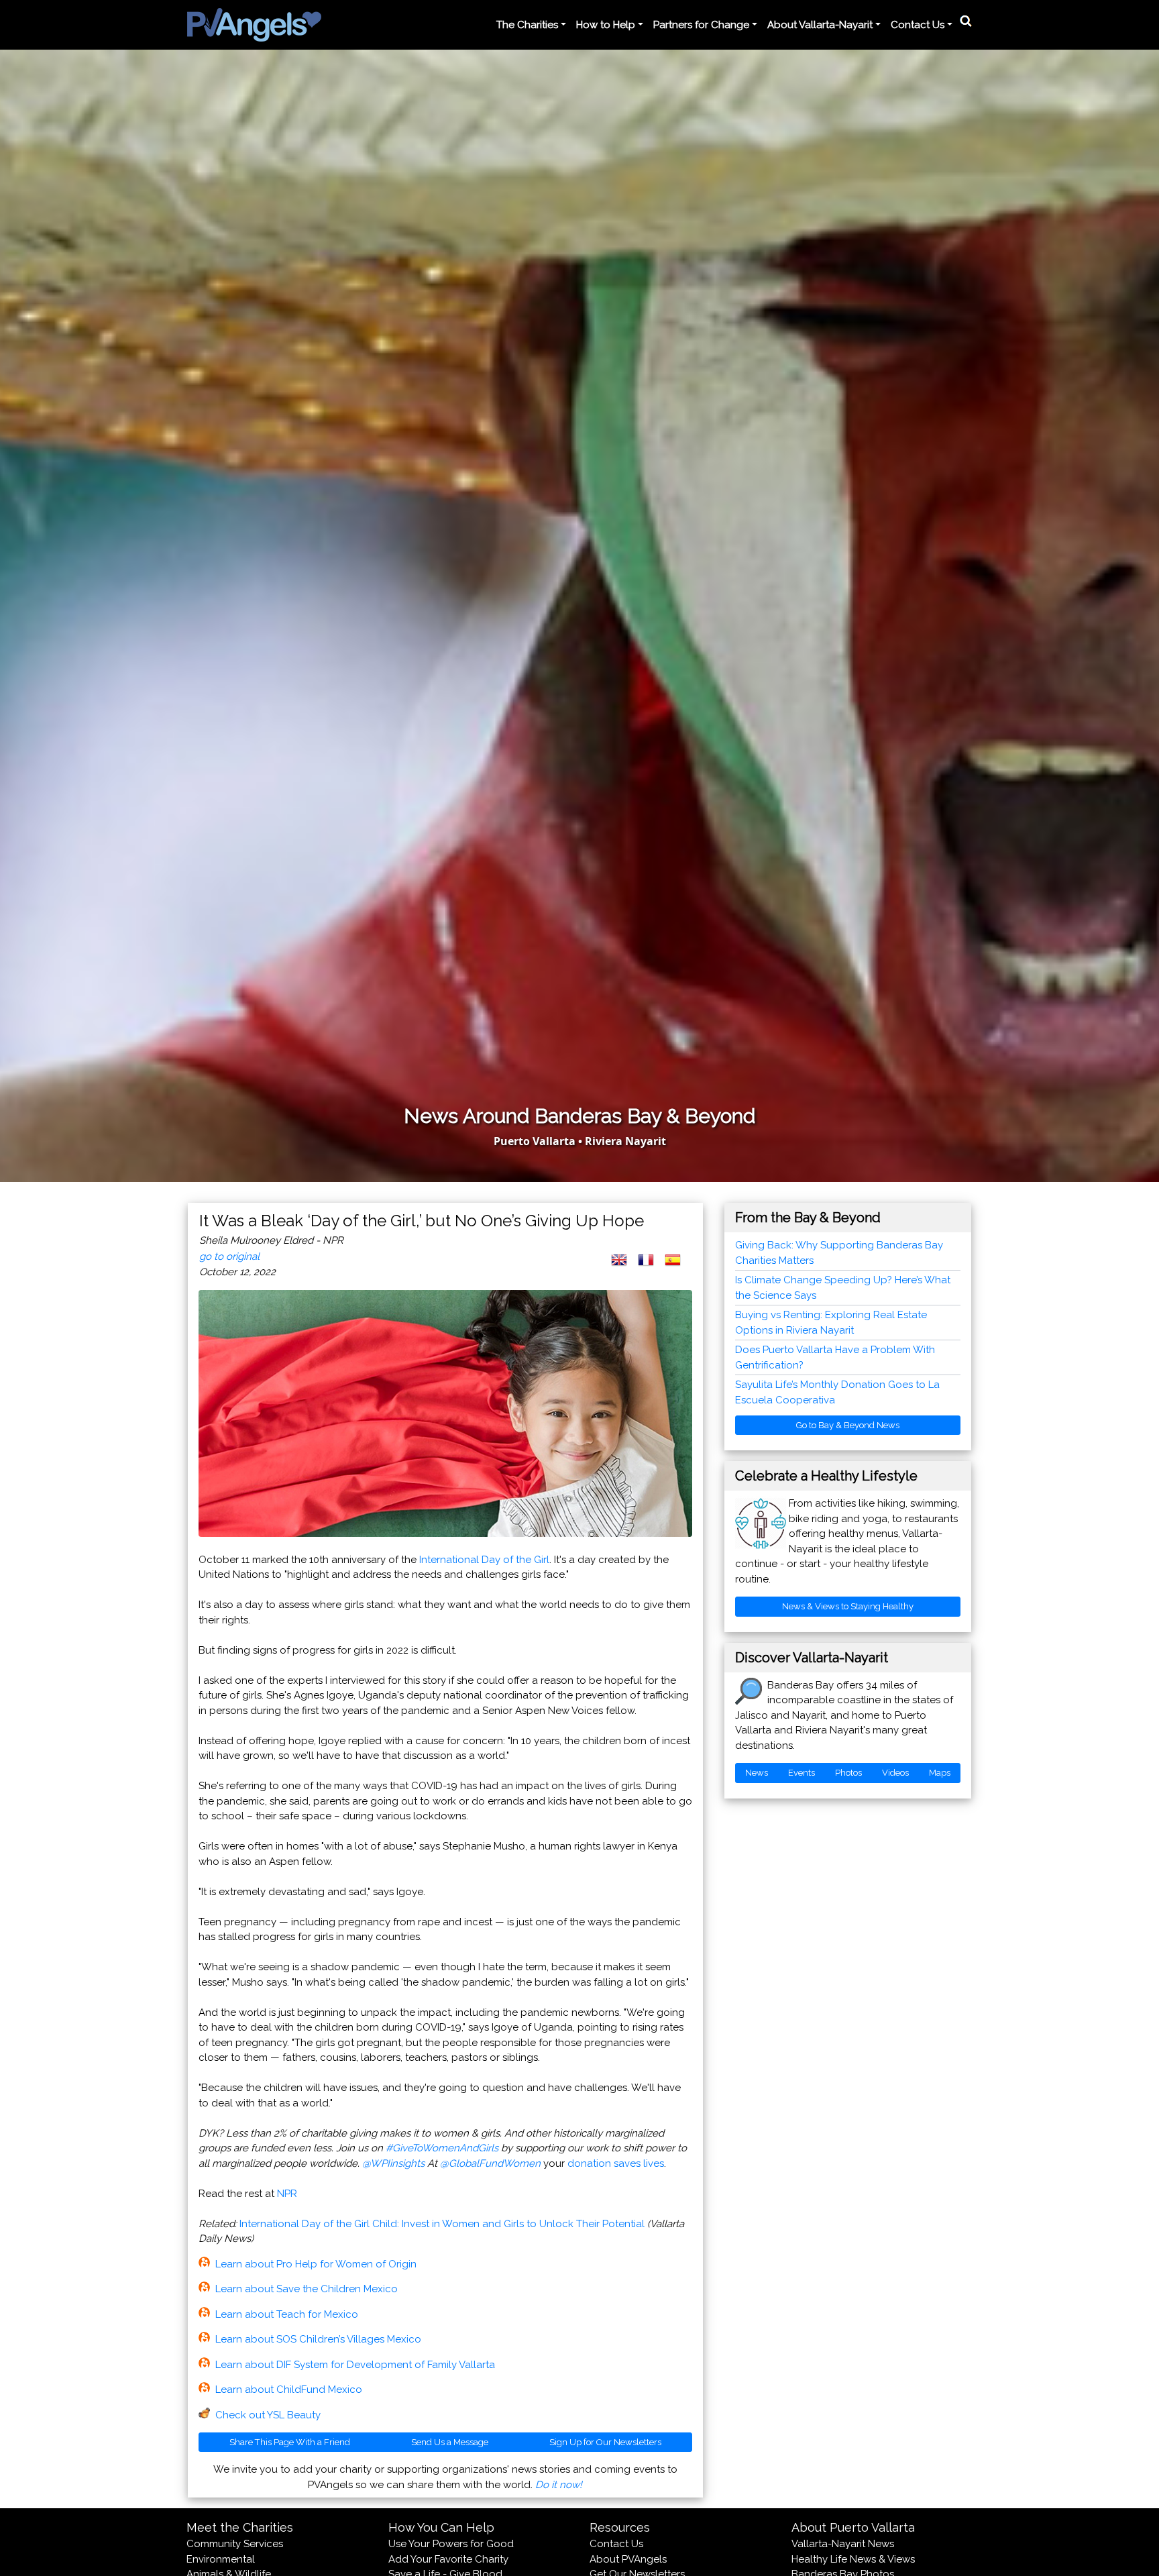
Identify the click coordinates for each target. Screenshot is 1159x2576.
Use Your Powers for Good (451, 2544)
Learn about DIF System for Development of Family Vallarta (355, 2365)
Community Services (235, 2544)
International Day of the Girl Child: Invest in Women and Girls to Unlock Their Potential (442, 2224)
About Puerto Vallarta (853, 2527)
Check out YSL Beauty (268, 2415)
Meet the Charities (240, 2527)
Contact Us (616, 2544)
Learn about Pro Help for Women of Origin (316, 2264)
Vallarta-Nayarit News (843, 2544)
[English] (624, 1267)
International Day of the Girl (484, 1560)
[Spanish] (678, 1267)
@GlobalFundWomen (490, 2163)
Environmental (221, 2559)
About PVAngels (628, 2559)
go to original (229, 1256)
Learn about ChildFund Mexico (289, 2390)
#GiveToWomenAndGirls (442, 2148)
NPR (287, 2194)
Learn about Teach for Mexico (287, 2314)
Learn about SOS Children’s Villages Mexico (318, 2339)
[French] (651, 1267)
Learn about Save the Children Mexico (307, 2289)
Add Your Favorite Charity (448, 2559)
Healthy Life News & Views (853, 2559)
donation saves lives (616, 2163)
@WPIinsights (393, 2163)
